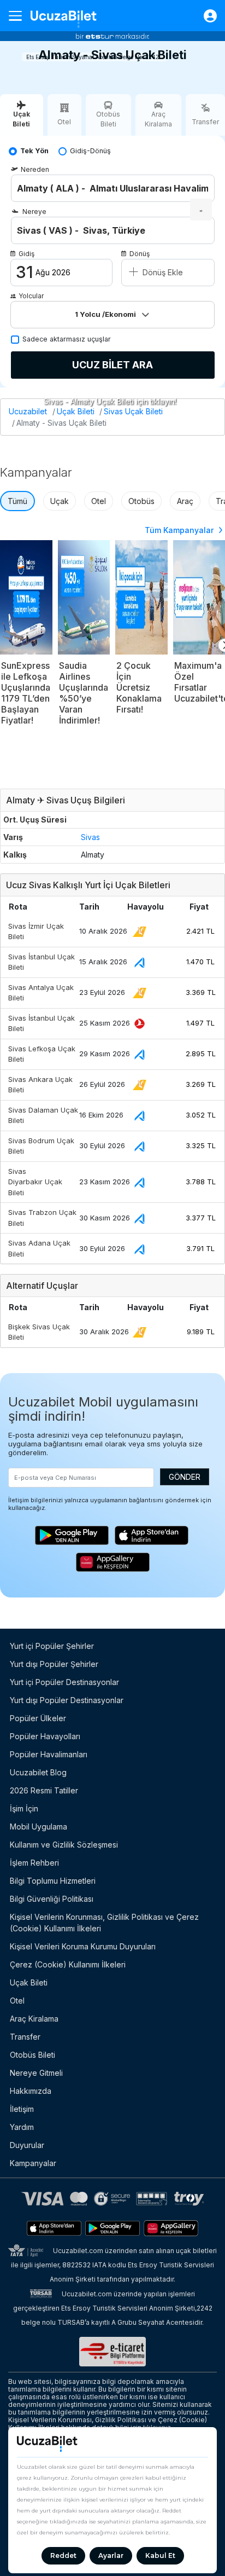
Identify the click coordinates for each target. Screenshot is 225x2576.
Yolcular (31, 296)
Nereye (34, 212)
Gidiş (26, 254)
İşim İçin (24, 1808)
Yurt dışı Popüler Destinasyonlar (67, 1700)
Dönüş (140, 254)
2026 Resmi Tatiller (44, 1790)
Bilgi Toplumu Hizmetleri (53, 1881)
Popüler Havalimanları (49, 1754)
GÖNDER (185, 1477)
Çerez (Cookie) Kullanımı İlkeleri (68, 1964)
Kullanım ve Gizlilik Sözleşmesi (64, 1845)
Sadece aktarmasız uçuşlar (67, 339)
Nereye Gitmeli (36, 2073)
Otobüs (141, 501)
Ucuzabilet (28, 411)
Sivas (90, 837)
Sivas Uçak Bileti (133, 411)
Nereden (35, 169)
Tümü (17, 501)
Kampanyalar (33, 2163)
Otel (99, 501)
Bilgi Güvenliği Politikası (52, 1899)
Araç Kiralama (34, 2019)
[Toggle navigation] (20, 16)
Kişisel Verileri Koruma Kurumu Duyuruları (83, 1946)
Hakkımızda (31, 2091)
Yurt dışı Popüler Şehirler (54, 1664)
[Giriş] (205, 16)
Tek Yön (34, 151)
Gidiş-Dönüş (90, 151)
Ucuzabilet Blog (38, 1772)
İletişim (22, 2109)
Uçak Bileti (76, 411)
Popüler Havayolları (45, 1736)
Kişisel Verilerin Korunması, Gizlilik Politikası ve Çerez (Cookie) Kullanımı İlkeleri (104, 1923)
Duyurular (27, 2145)
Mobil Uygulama (39, 1827)
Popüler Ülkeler (38, 1718)
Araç (185, 501)
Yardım (22, 2127)
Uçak (60, 501)
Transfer (25, 2037)
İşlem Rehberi (34, 1863)
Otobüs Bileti (32, 2055)
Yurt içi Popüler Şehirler (52, 1646)
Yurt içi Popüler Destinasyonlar (64, 1682)
